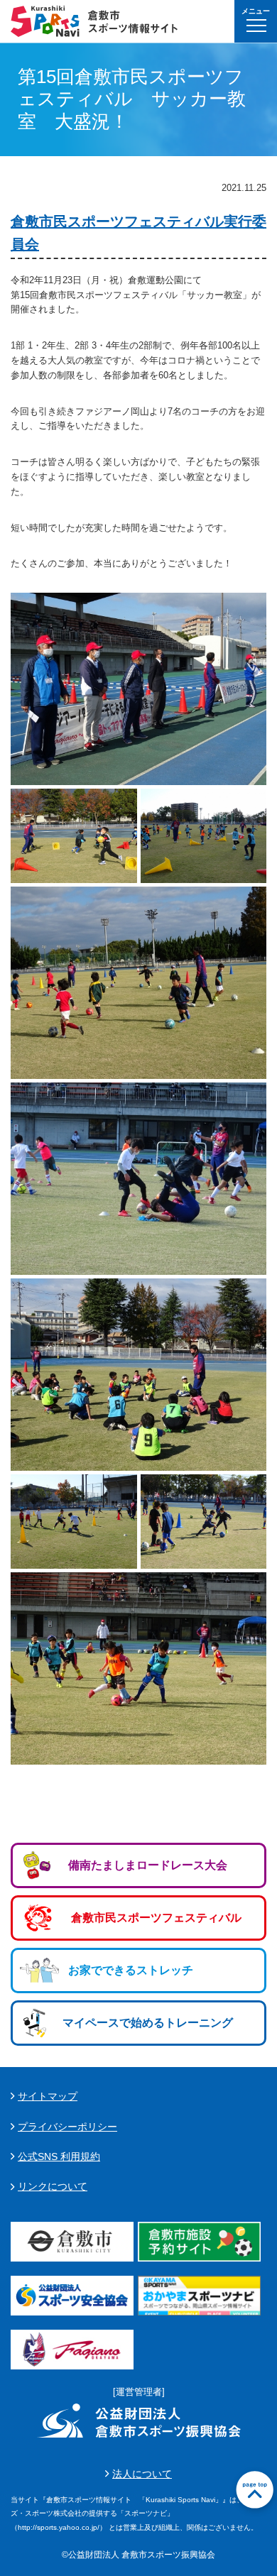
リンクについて (53, 2186)
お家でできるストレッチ (131, 1970)
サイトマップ (48, 2096)
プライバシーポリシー (67, 2127)
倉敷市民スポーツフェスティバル (156, 1918)
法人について (142, 2474)
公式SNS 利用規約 (59, 2156)
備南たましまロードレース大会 (148, 1865)
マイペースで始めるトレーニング (148, 2023)
